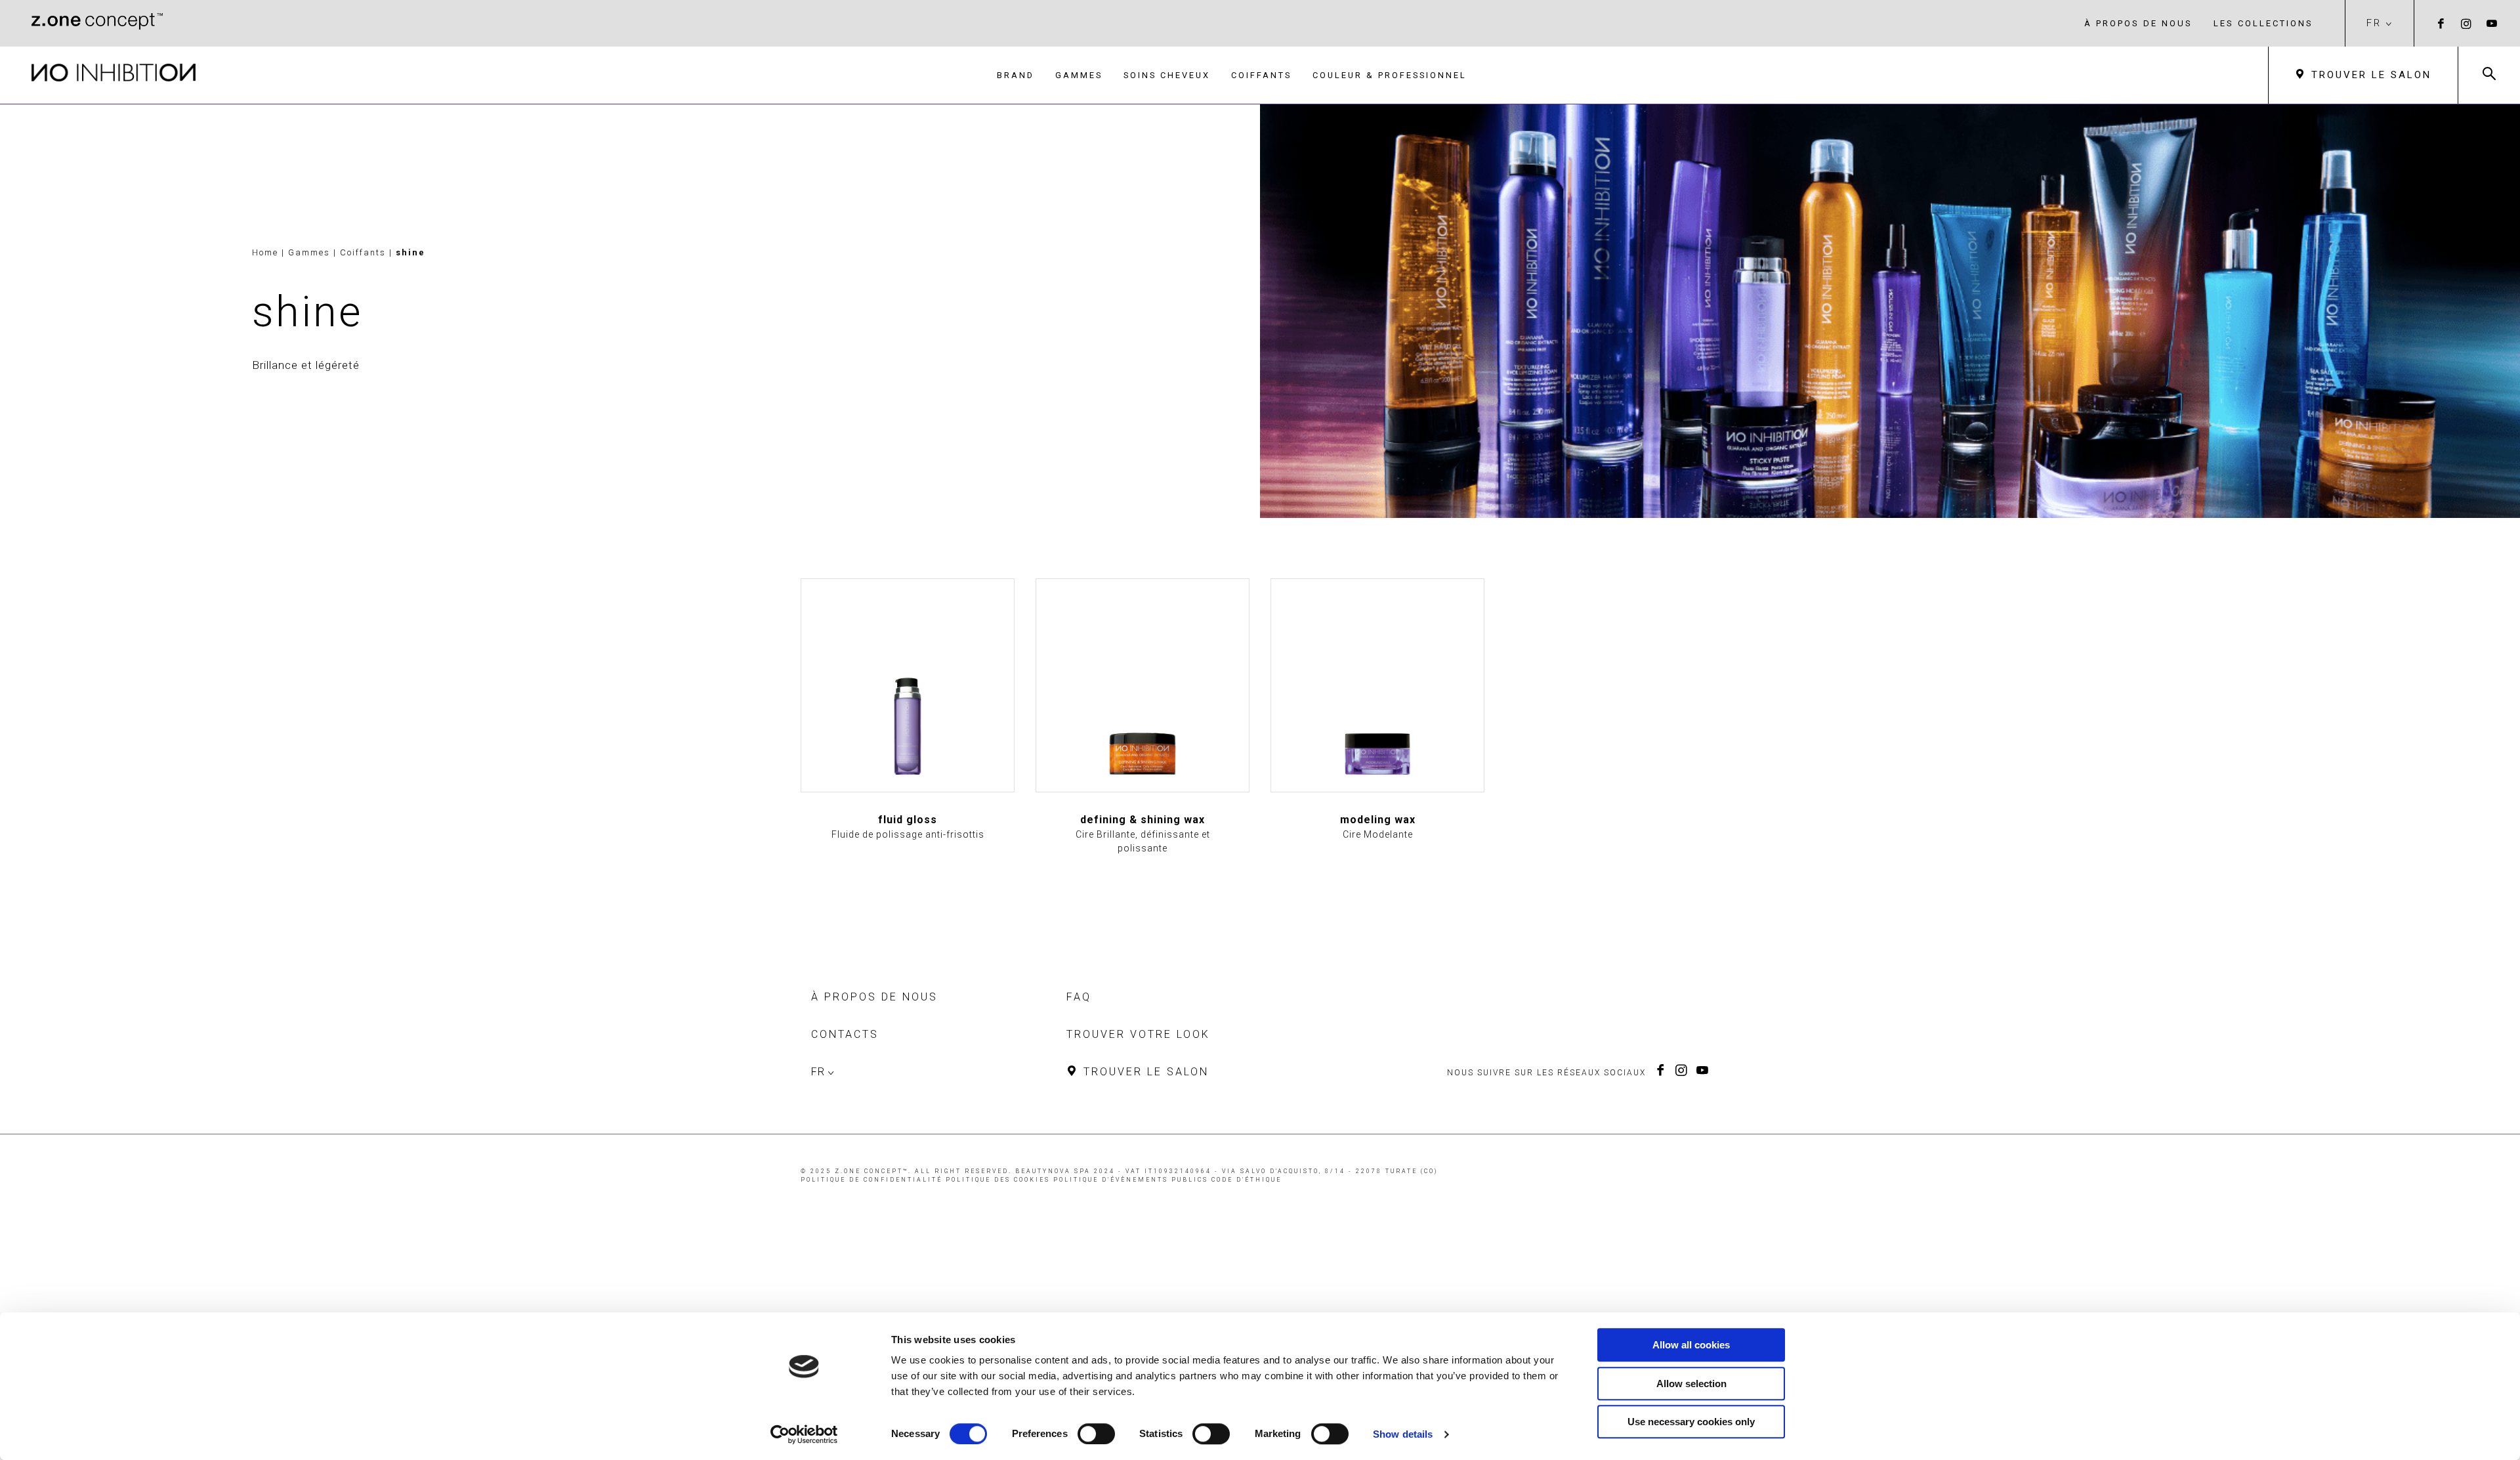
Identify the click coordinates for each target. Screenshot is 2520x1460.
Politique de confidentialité (871, 1180)
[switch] (1096, 1434)
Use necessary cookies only (1691, 1422)
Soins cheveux (1167, 75)
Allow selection (1691, 1384)
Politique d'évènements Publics (1131, 1180)
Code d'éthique (1247, 1180)
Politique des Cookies (998, 1180)
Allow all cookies (1691, 1345)
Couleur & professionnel (1390, 75)
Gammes (1079, 75)
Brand (1016, 75)
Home (265, 252)
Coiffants (1261, 75)
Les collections (2263, 23)
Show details (1403, 1434)
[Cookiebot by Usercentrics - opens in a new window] (804, 1434)
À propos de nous (2138, 23)
